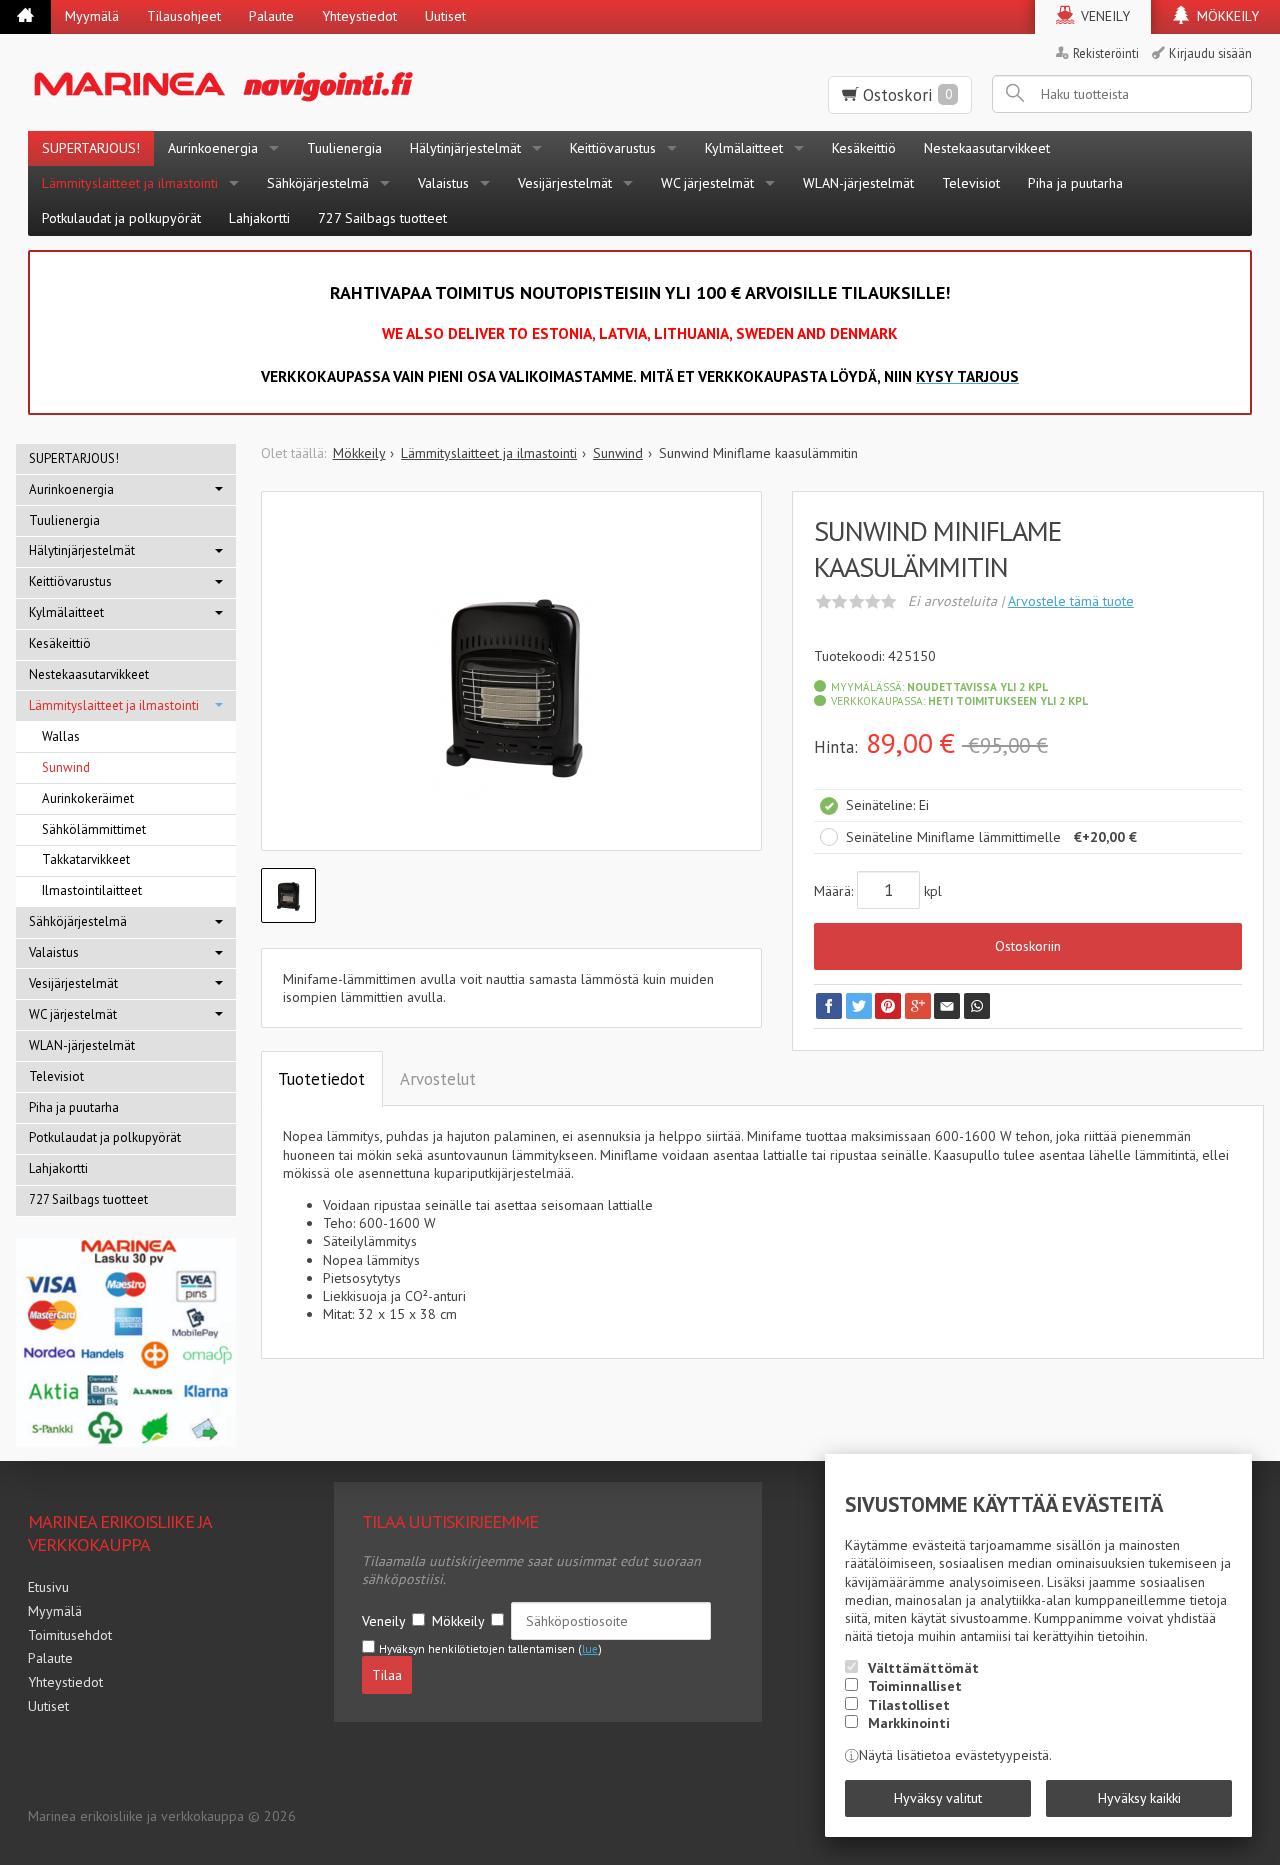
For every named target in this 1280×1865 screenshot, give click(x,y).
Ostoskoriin (1028, 946)
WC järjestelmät (707, 183)
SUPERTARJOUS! (91, 148)
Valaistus (443, 183)
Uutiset (445, 16)
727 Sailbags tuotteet (382, 218)
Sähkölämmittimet (94, 829)
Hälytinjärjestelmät (465, 148)
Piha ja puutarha (1075, 183)
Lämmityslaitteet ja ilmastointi (130, 183)
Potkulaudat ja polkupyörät (121, 218)
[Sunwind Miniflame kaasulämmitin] (512, 686)
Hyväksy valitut (938, 1798)
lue (590, 1649)
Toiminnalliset (915, 1686)
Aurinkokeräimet (88, 798)
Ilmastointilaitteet (92, 890)
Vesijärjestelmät (565, 183)
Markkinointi (909, 1723)
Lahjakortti (259, 218)
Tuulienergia (344, 148)
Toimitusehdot (70, 1635)
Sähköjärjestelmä (318, 183)
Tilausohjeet (184, 16)
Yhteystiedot (359, 16)
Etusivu (48, 1587)
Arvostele (1071, 601)
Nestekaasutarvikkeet (987, 148)
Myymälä (92, 16)
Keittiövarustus (613, 148)
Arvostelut (438, 1079)
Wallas (61, 736)
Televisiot (971, 183)
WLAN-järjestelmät (858, 183)
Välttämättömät (923, 1668)
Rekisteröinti (1106, 53)
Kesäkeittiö (864, 148)
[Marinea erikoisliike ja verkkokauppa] (303, 82)
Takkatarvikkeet (86, 859)
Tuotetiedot (321, 1079)
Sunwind (66, 767)
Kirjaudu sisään (1210, 53)
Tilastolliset (909, 1705)
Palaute (271, 16)
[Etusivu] (25, 17)
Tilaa (387, 1675)
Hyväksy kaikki (1139, 1798)
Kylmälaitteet (744, 148)
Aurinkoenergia (213, 148)
